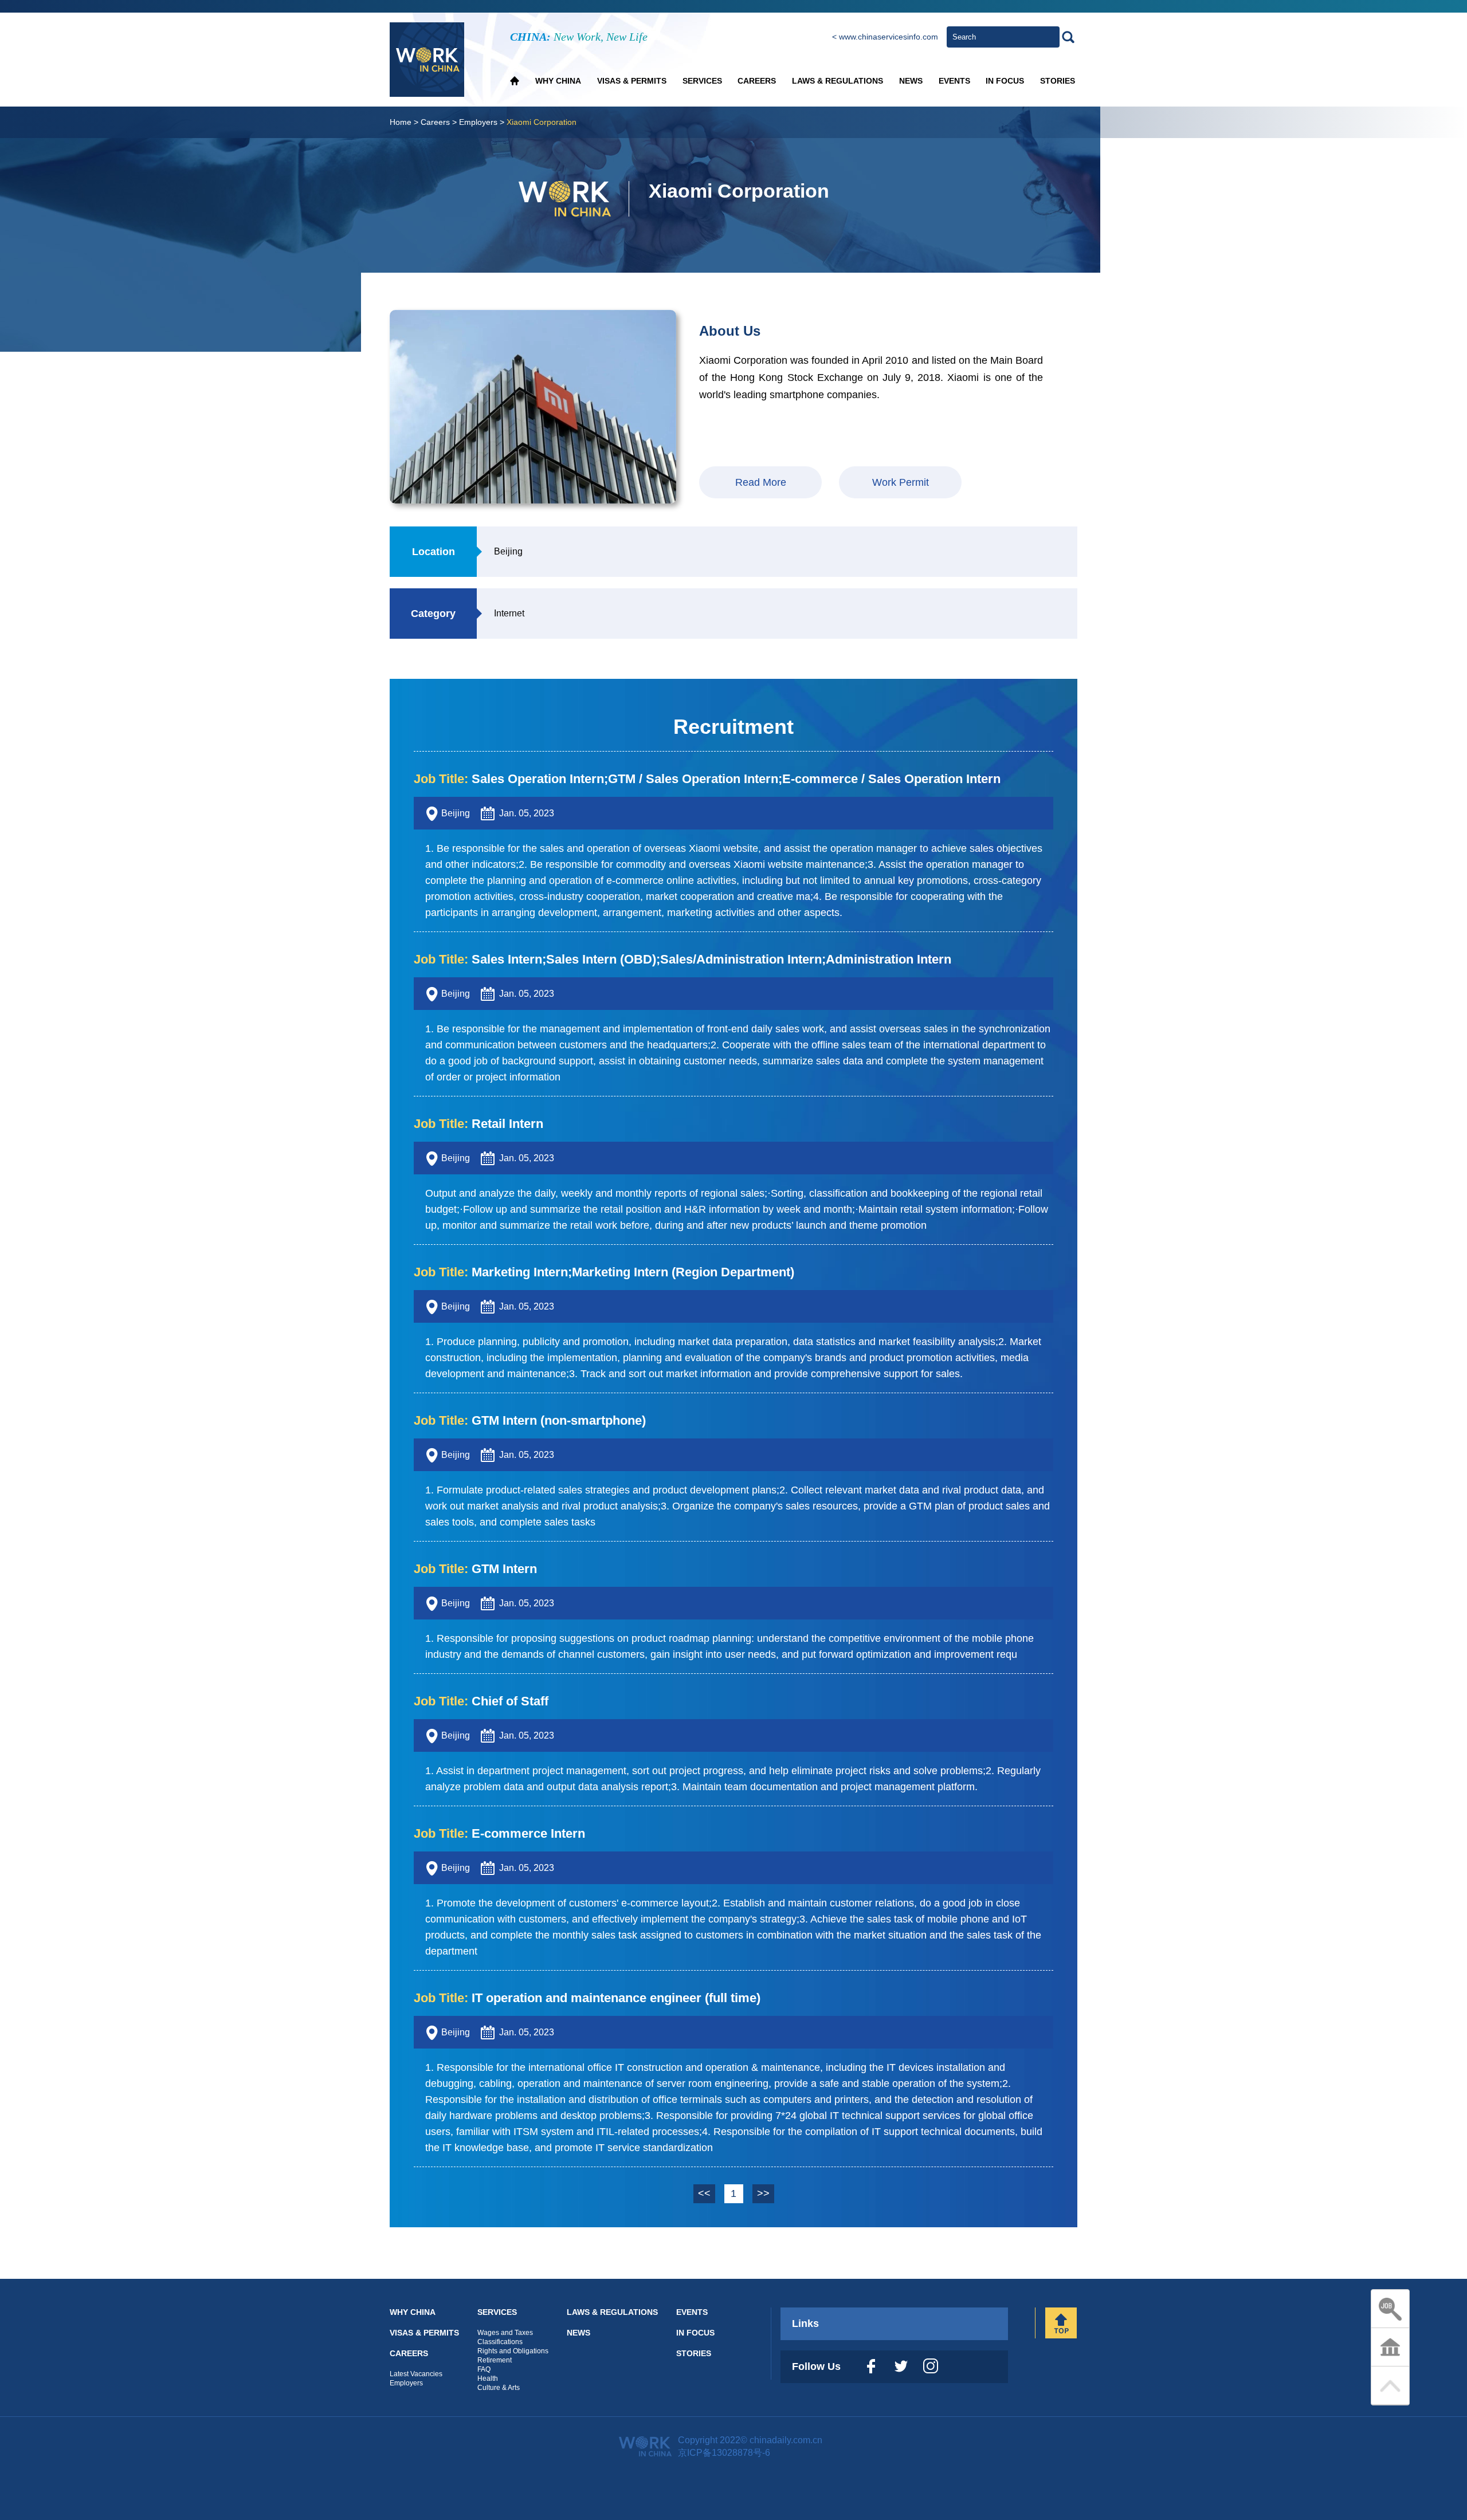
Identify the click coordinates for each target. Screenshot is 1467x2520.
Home (401, 122)
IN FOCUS (1005, 81)
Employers (478, 122)
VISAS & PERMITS (632, 81)
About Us (730, 331)
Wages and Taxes (505, 2333)
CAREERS (757, 81)
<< (704, 2193)
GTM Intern (475, 1569)
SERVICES (702, 81)
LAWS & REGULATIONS (838, 81)
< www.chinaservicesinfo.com (885, 37)
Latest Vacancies (416, 2374)
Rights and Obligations (513, 2351)
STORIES (1058, 81)
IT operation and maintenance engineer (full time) (587, 1998)
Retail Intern (478, 1124)
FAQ (484, 2369)
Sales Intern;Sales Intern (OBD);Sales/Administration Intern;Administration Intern (682, 959)
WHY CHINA (558, 81)
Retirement (495, 2360)
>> (763, 2193)
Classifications (500, 2342)
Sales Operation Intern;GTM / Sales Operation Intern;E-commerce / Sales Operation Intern (707, 779)
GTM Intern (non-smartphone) (530, 1420)
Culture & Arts (499, 2388)
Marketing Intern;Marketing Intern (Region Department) (604, 1272)
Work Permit (901, 482)
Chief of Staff (481, 1701)
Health (488, 2379)
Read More (761, 482)
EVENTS (954, 81)
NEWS (911, 81)
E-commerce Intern (499, 1833)
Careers (435, 122)
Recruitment (733, 727)
